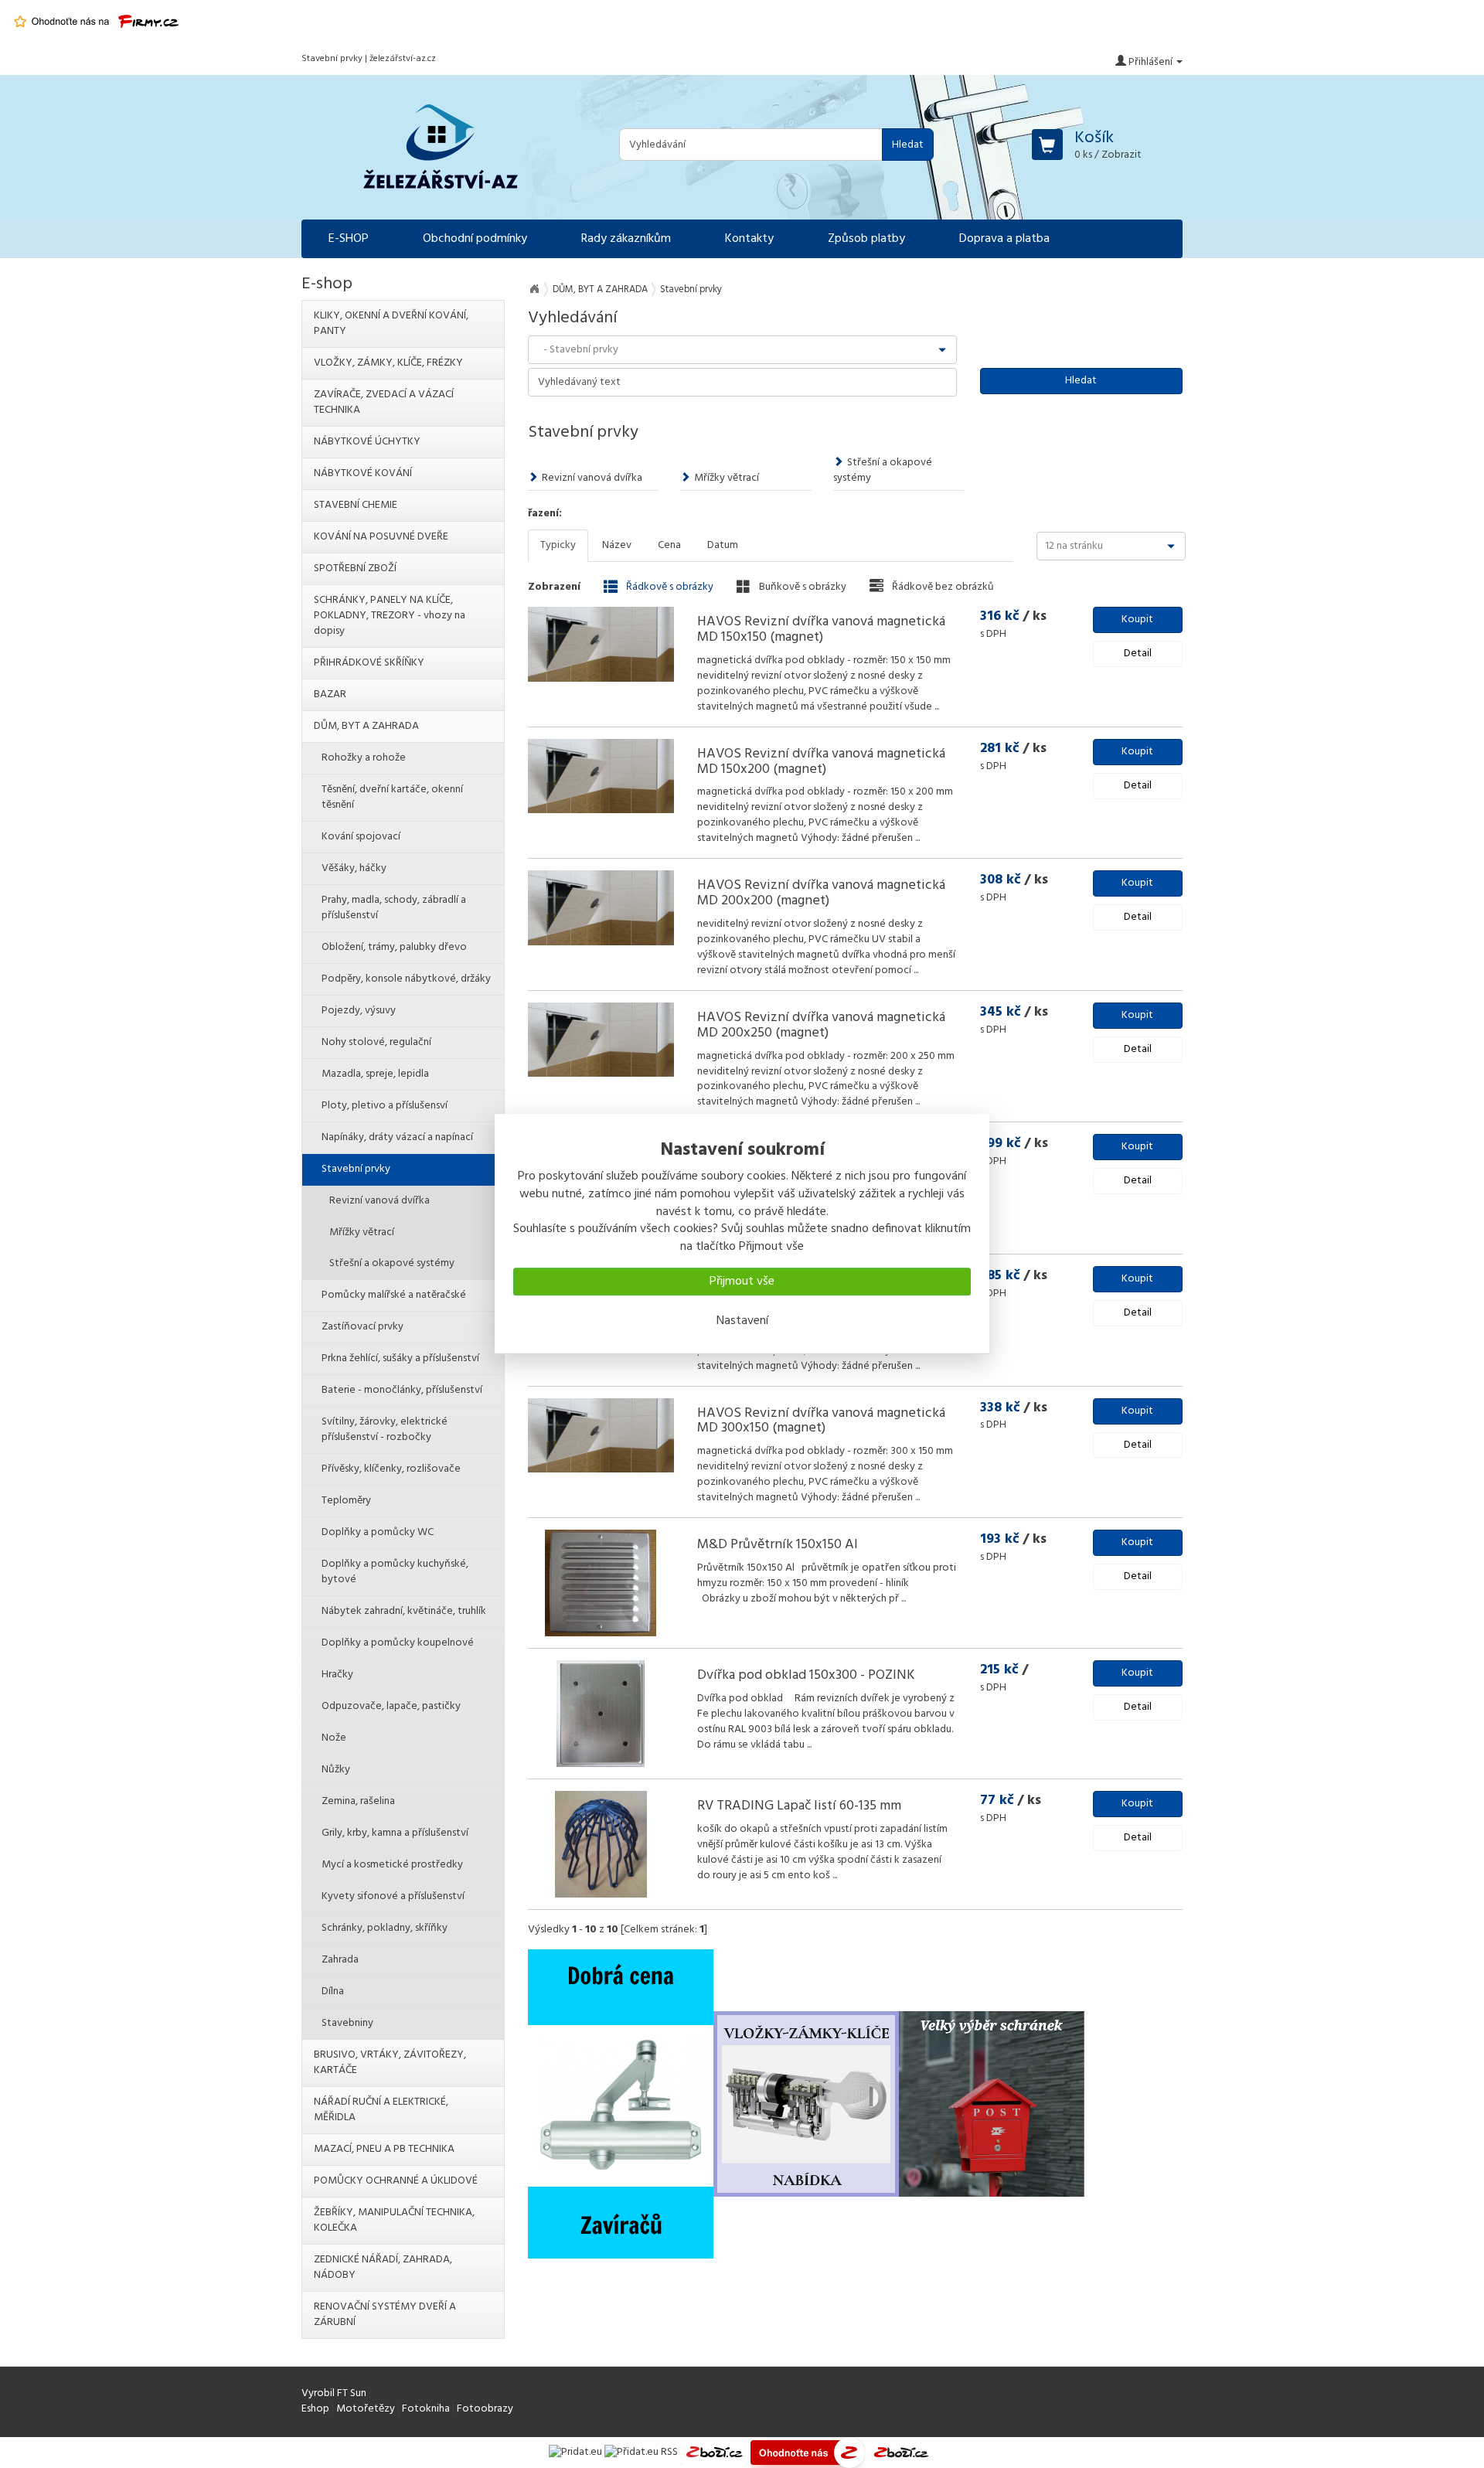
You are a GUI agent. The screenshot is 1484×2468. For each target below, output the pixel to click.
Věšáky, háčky (354, 868)
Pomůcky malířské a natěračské (394, 1295)
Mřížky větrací (727, 478)
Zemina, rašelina (358, 1801)
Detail (1138, 654)
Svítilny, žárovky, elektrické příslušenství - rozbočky (385, 1430)
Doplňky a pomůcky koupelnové (398, 1643)
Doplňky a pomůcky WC (378, 1532)
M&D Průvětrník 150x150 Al (778, 1545)
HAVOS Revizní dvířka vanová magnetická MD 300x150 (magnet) (821, 1421)
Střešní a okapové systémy (883, 470)
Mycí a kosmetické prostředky (392, 1865)
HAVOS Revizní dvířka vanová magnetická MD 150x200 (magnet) (821, 762)
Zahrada (340, 1960)
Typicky (558, 545)
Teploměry (346, 1501)
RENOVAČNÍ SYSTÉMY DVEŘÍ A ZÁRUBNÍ (385, 2315)
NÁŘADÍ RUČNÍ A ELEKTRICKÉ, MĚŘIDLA (381, 2110)
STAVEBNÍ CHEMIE (356, 505)
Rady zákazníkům (626, 239)
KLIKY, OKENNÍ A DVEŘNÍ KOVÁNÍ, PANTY (391, 323)
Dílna (333, 1991)
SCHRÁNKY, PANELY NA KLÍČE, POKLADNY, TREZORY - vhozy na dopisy (390, 616)
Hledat (908, 145)
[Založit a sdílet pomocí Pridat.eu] (575, 2452)
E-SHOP (349, 239)
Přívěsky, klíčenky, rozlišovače (391, 1469)
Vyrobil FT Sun (334, 2393)
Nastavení (742, 1321)
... (937, 707)
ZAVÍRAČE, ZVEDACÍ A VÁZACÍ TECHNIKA (384, 402)
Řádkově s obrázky (669, 587)
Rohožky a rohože (364, 758)
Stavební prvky (356, 1169)
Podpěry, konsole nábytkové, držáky (406, 979)
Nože (334, 1738)
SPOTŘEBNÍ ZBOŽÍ (355, 568)
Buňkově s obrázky (802, 587)
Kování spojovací (361, 837)
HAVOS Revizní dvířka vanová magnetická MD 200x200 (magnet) (821, 893)
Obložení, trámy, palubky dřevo (394, 947)
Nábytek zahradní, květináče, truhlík (404, 1611)
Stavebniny (347, 2023)
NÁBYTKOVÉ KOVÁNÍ (363, 473)
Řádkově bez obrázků (942, 587)
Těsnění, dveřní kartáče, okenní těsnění (392, 797)
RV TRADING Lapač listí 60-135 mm (799, 1806)
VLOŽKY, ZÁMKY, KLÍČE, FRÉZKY (388, 363)
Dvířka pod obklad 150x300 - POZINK (806, 1675)
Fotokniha (426, 2409)
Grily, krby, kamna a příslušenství (395, 1833)
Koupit (1137, 620)
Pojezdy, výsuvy (359, 1011)
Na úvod (534, 289)
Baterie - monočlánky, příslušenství (402, 1390)
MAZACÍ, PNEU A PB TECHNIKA (384, 2149)
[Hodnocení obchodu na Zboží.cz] (714, 2452)
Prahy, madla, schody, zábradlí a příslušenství (394, 908)
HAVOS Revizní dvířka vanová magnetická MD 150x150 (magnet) (821, 630)
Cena (669, 545)
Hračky (337, 1675)
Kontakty (749, 239)
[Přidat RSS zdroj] (641, 2452)
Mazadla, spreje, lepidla (375, 1074)
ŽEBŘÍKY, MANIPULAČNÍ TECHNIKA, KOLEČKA (394, 2220)
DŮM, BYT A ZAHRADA (600, 289)
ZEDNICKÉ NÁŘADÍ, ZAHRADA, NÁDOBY (383, 2267)
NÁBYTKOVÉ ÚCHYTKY (367, 442)
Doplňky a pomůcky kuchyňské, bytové (395, 1572)
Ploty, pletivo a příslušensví (385, 1106)
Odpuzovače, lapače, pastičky (391, 1706)
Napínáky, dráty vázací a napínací (397, 1137)
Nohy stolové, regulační (376, 1042)
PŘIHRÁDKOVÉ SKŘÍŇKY (369, 663)
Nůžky (336, 1770)
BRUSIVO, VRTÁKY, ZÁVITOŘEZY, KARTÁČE (390, 2063)
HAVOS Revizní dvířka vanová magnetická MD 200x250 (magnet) (821, 1025)
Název (617, 545)
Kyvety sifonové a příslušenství (393, 1896)
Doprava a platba (1004, 239)
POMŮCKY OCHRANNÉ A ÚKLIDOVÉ (396, 2181)
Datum (723, 545)
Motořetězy (366, 2409)
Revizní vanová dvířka (592, 478)
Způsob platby (866, 239)
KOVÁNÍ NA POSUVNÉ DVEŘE (381, 537)
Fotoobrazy (485, 2409)
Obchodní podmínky (475, 239)
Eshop (315, 2409)
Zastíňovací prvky (362, 1327)
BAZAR (330, 694)
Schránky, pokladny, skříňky (385, 1928)
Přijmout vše (742, 1282)
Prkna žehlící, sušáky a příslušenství (400, 1358)
